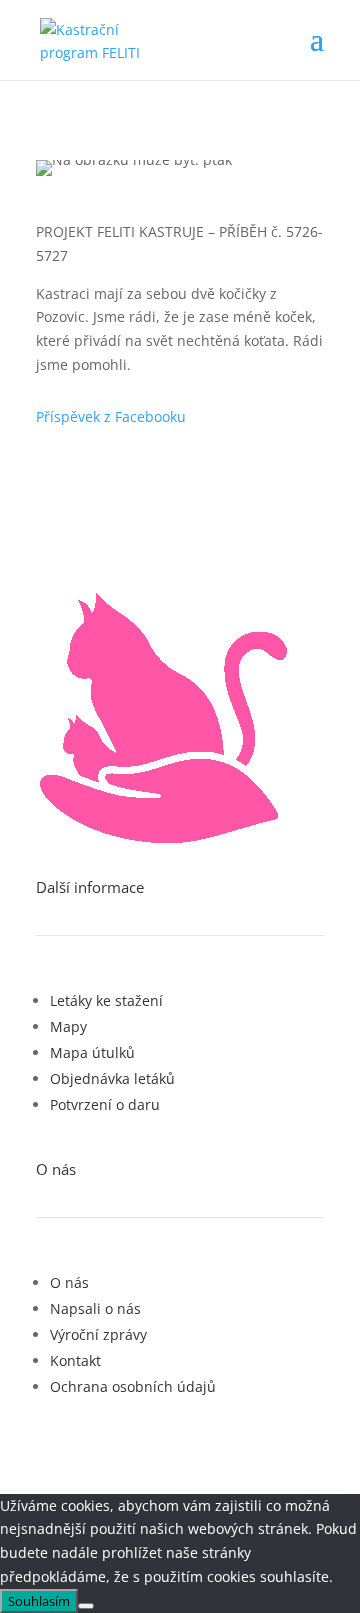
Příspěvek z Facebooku (111, 416)
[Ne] (86, 1606)
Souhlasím (39, 1601)
